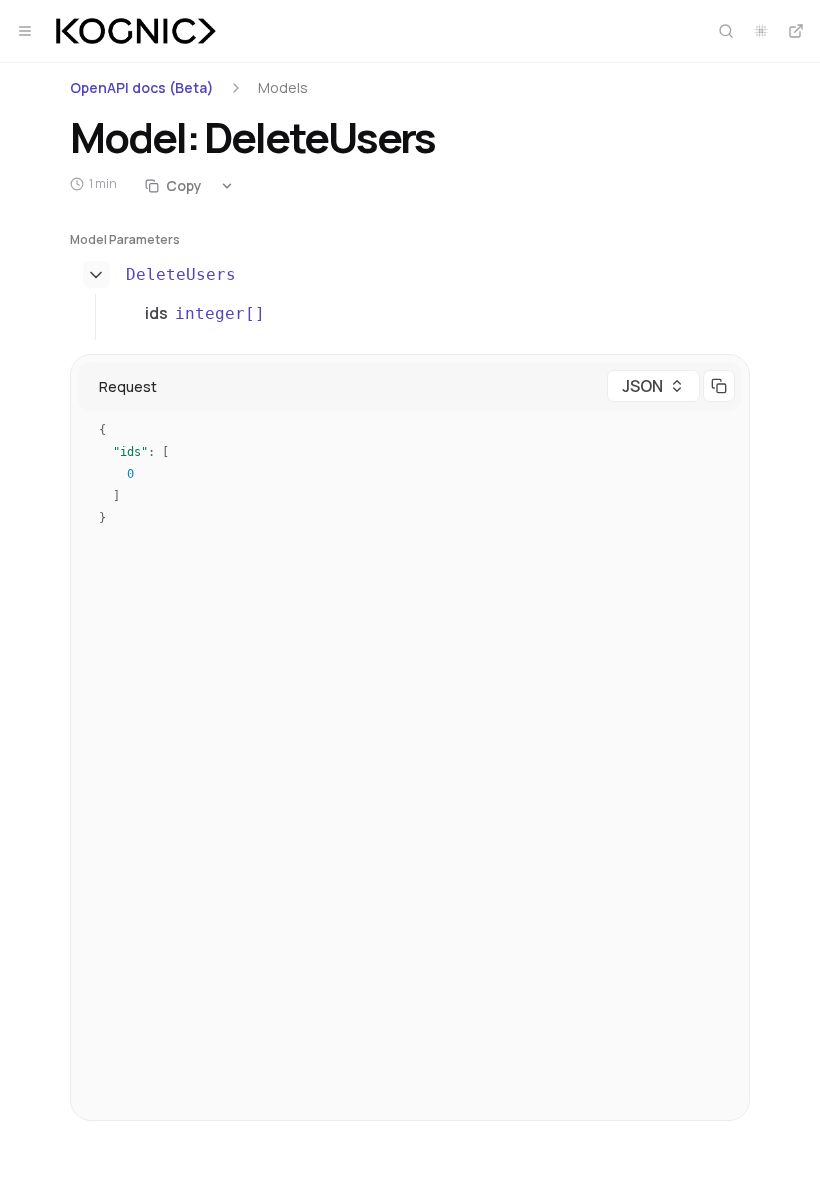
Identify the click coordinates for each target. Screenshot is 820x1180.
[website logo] (136, 31)
